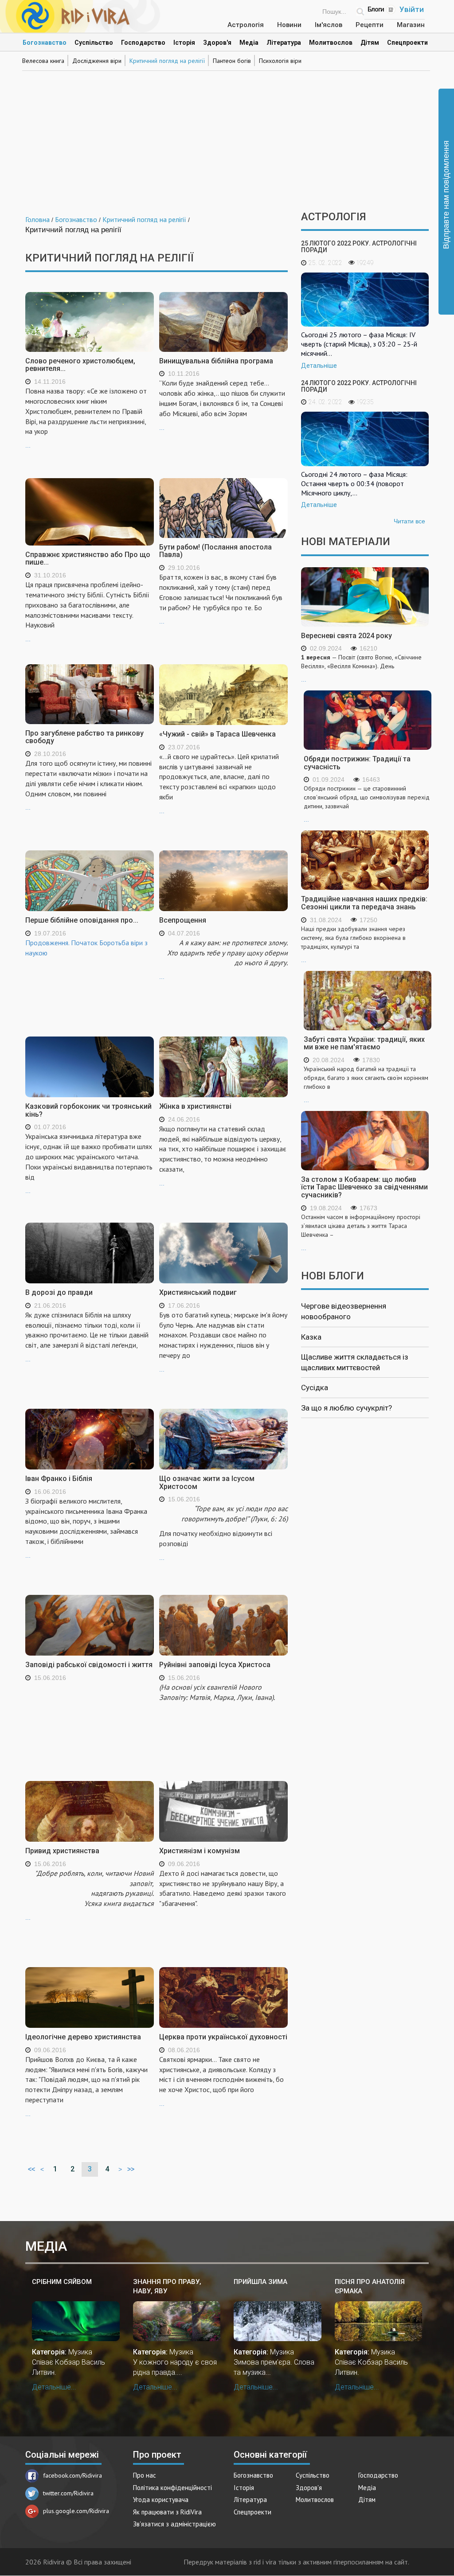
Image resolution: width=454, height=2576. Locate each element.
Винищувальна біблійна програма (216, 361)
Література (284, 43)
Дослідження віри (97, 61)
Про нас (145, 2475)
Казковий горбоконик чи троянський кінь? (88, 1110)
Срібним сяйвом (62, 2282)
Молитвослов (331, 43)
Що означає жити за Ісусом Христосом (207, 1483)
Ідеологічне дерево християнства (83, 2037)
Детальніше (319, 366)
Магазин (411, 25)
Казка (311, 1337)
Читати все (409, 521)
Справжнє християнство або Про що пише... (88, 559)
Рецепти (370, 25)
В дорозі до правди (59, 1292)
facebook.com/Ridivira (72, 2475)
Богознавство (45, 43)
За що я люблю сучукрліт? (346, 1408)
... (86, 418)
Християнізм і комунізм (200, 1851)
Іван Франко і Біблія (59, 1479)
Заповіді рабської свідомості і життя (89, 1665)
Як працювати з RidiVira (167, 2512)
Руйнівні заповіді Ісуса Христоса (215, 1665)
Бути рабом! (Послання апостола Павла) (215, 551)
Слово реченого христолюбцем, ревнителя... (80, 365)
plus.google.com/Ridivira (76, 2511)
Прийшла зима (260, 2282)
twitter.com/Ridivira (68, 2493)
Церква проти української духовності (223, 2037)
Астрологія (246, 25)
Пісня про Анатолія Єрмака (370, 2286)
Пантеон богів (232, 61)
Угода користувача (161, 2500)
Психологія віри (280, 61)
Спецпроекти (407, 43)
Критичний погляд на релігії (167, 61)
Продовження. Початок (62, 943)
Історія (184, 43)
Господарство (143, 43)
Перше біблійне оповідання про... (82, 920)
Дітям (370, 43)
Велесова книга (43, 61)
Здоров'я (217, 43)
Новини (289, 25)
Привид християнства (62, 1851)
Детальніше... (54, 2387)
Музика (80, 2352)
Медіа (249, 43)
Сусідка (315, 1387)
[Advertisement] (227, 136)
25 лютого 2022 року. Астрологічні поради (359, 247)
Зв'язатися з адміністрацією (174, 2524)
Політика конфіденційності (172, 2488)
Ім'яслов (329, 25)
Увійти (412, 9)
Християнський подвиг (198, 1292)
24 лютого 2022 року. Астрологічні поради (359, 386)
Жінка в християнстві (195, 1106)
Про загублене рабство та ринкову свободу (84, 737)
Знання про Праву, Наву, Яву (167, 2286)
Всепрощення (183, 920)
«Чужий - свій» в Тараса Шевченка (217, 734)
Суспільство (94, 43)
